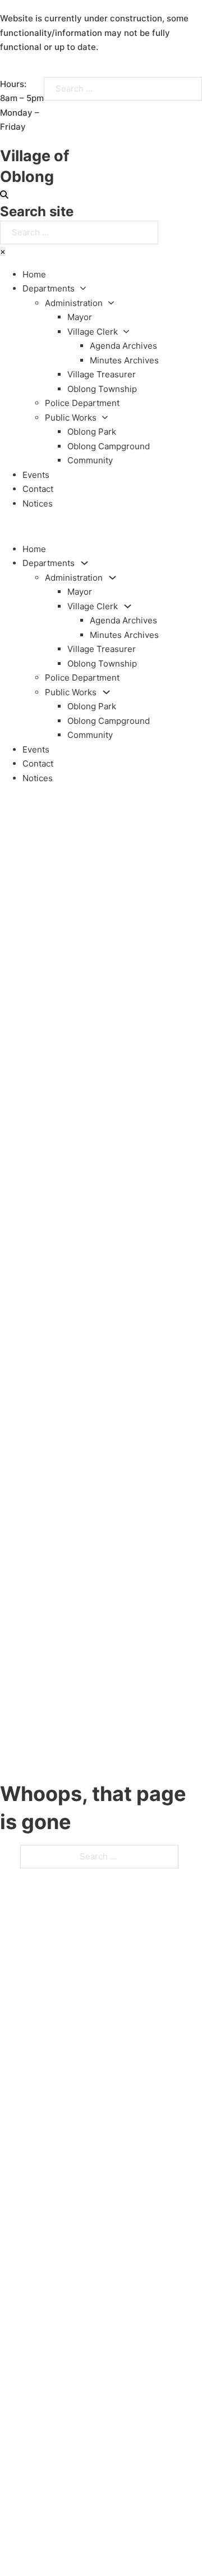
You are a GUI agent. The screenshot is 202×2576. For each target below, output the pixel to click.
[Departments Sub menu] (83, 288)
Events (36, 475)
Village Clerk (93, 332)
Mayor (80, 317)
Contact (38, 489)
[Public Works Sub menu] (105, 418)
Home (34, 274)
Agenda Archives (123, 346)
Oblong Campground (109, 446)
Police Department (82, 403)
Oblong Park (92, 432)
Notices (38, 503)
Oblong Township (102, 389)
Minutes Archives (124, 360)
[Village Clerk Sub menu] (126, 332)
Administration (74, 303)
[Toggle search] (4, 195)
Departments (49, 288)
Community (90, 460)
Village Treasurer (102, 374)
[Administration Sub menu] (111, 303)
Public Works (71, 418)
